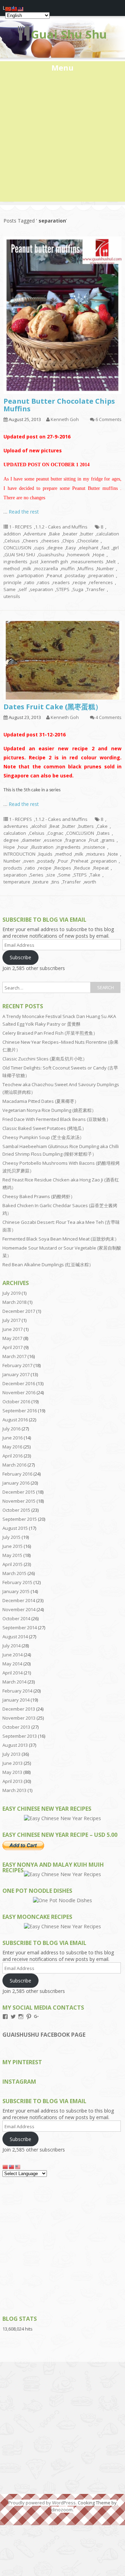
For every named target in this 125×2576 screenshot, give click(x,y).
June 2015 (12, 1546)
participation (31, 575)
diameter (31, 840)
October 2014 (16, 1618)
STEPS (63, 589)
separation (41, 589)
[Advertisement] (62, 139)
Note (113, 854)
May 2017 (12, 1338)
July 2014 (11, 1646)
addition (12, 534)
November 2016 (19, 1392)
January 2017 (16, 1374)
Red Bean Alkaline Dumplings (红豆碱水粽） (48, 1265)
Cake (102, 826)
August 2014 (15, 1637)
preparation (101, 575)
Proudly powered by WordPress (42, 2503)
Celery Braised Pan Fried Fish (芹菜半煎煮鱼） (50, 1033)
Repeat (101, 868)
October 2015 (16, 1510)
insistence (94, 847)
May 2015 (12, 1555)
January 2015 (16, 1591)
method (12, 568)
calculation (108, 534)
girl (116, 548)
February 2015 (17, 1582)
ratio (30, 582)
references (101, 582)
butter (87, 534)
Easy (71, 548)
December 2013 (19, 1709)
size (51, 875)
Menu (62, 67)
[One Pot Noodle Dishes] (62, 1900)
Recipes (63, 868)
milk (27, 568)
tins (56, 882)
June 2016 (12, 1438)
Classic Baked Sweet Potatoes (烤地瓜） (44, 1128)
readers (61, 582)
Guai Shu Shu (69, 34)
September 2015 (20, 1519)
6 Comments (109, 419)
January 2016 (16, 1483)
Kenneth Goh (65, 419)
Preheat (80, 861)
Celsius (12, 541)
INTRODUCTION (19, 854)
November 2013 (19, 1718)
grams (108, 840)
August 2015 (15, 1528)
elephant (89, 548)
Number (105, 568)
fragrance (76, 840)
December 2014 (19, 1600)
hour (23, 847)
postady (46, 861)
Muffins (86, 568)
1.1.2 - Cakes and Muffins (61, 527)
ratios (44, 582)
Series (37, 875)
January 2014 (16, 1700)
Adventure (35, 534)
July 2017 (11, 1320)
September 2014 (20, 1628)
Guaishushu (51, 555)
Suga (78, 589)
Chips (68, 541)
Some (64, 875)
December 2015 (19, 1492)
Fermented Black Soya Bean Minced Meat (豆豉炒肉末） (61, 1239)
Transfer (96, 589)
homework (79, 555)
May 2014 (12, 1664)
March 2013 (14, 1790)
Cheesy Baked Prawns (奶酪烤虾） (39, 1196)
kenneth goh (55, 562)
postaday (75, 575)
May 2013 (12, 1772)
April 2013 (12, 1781)
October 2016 (16, 1402)
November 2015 (19, 1501)
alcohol (39, 826)
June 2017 (12, 1329)
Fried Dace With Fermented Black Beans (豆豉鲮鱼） (57, 1119)
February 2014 (17, 1691)
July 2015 (11, 1537)
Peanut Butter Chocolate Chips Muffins (59, 405)
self (23, 589)
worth (90, 882)
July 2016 (11, 1429)
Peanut (55, 575)
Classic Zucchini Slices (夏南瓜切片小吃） (45, 1059)
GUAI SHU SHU (20, 555)
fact (105, 548)
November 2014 (19, 1609)
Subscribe (20, 957)
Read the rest (24, 512)
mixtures (96, 854)
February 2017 (17, 1365)
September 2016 (20, 1411)
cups (39, 548)
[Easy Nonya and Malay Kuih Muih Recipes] (62, 1874)
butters (86, 826)
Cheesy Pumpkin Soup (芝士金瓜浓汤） (43, 1137)
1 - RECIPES (20, 527)
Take (95, 875)
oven (9, 575)
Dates (103, 833)
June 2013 (12, 1763)
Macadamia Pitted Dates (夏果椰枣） (41, 1101)
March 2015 (14, 1573)
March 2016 (14, 1465)
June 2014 (12, 1655)
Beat (55, 826)
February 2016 (17, 1474)
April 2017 (12, 1347)
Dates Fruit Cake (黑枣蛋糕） (53, 707)
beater (70, 534)
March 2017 (14, 1356)
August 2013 (15, 1745)
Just (34, 562)
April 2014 (12, 1673)
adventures (16, 826)
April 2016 (12, 1456)
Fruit (94, 840)
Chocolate (88, 541)
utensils (12, 596)
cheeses (50, 541)
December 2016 (19, 1383)
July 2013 (11, 1754)
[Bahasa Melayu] (18, 2167)
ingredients (15, 562)
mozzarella (46, 568)
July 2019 (11, 1293)
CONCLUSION (17, 548)
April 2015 (12, 1564)
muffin (68, 568)
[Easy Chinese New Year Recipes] (62, 1818)
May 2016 (12, 1447)
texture (41, 882)
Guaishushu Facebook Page (44, 2035)
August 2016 (15, 1420)
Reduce (82, 868)
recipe (80, 582)
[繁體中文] (12, 2167)
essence (53, 840)
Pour (63, 861)
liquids (45, 854)
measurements (87, 562)
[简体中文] (6, 2167)
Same (10, 589)
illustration (42, 847)
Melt (111, 562)
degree (55, 548)
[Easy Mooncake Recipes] (62, 1926)
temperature (17, 882)
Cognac (55, 833)
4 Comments (109, 717)
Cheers (31, 541)
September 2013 (20, 1736)
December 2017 (19, 1311)
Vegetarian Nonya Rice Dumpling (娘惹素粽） (49, 1110)
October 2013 (16, 1727)
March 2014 (14, 1682)
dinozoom (62, 2510)
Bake (55, 534)
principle (12, 582)
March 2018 (14, 1302)
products (13, 868)
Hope (99, 555)
